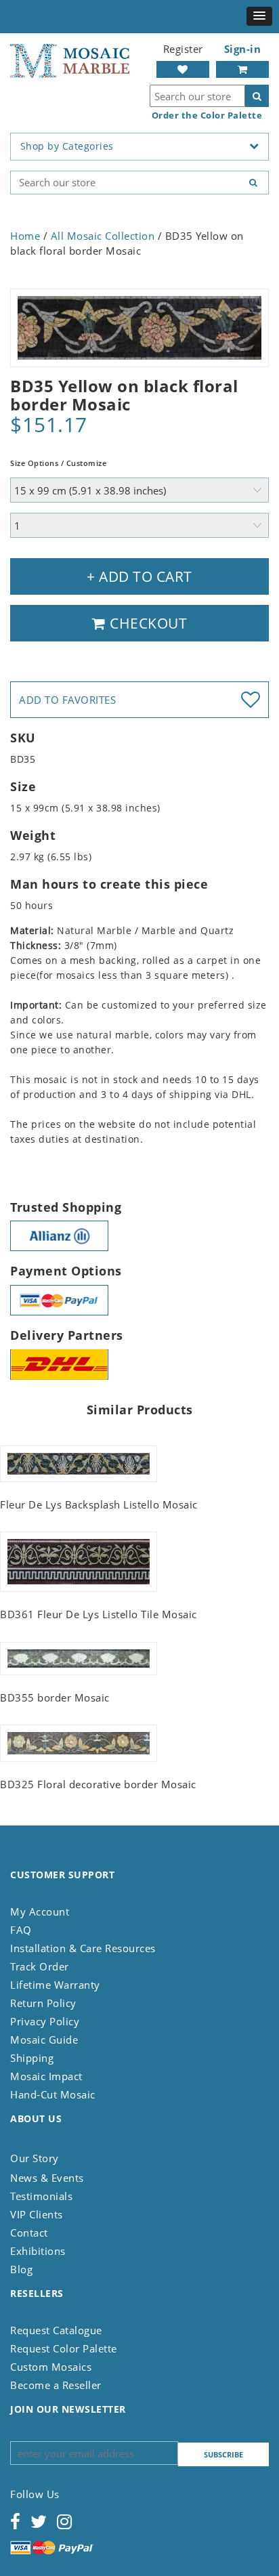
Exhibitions (38, 2251)
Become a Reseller (56, 2385)
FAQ (21, 1930)
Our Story (35, 2158)
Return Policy (43, 2003)
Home (25, 236)
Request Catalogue (56, 2330)
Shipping (32, 2058)
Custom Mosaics (51, 2367)
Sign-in (243, 49)
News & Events (47, 2178)
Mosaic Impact (46, 2076)
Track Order (40, 1966)
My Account (40, 1912)
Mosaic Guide (44, 2040)
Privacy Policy (45, 2021)
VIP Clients (37, 2214)
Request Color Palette (64, 2348)
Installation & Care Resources (83, 1948)
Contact (29, 2233)
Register (183, 49)
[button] (259, 16)
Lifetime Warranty (55, 1985)
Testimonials (41, 2196)
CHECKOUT (147, 623)
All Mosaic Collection (103, 236)
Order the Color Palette (207, 115)
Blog (21, 2269)
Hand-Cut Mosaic (53, 2094)
